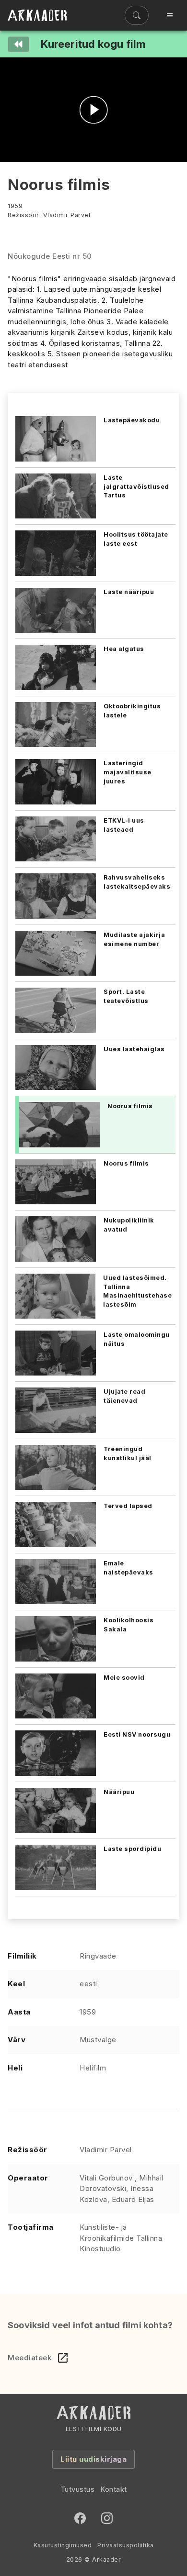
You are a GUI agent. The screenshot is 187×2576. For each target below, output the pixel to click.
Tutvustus (78, 2489)
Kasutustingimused (63, 2545)
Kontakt (114, 2489)
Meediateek (29, 2358)
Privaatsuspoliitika (126, 2545)
